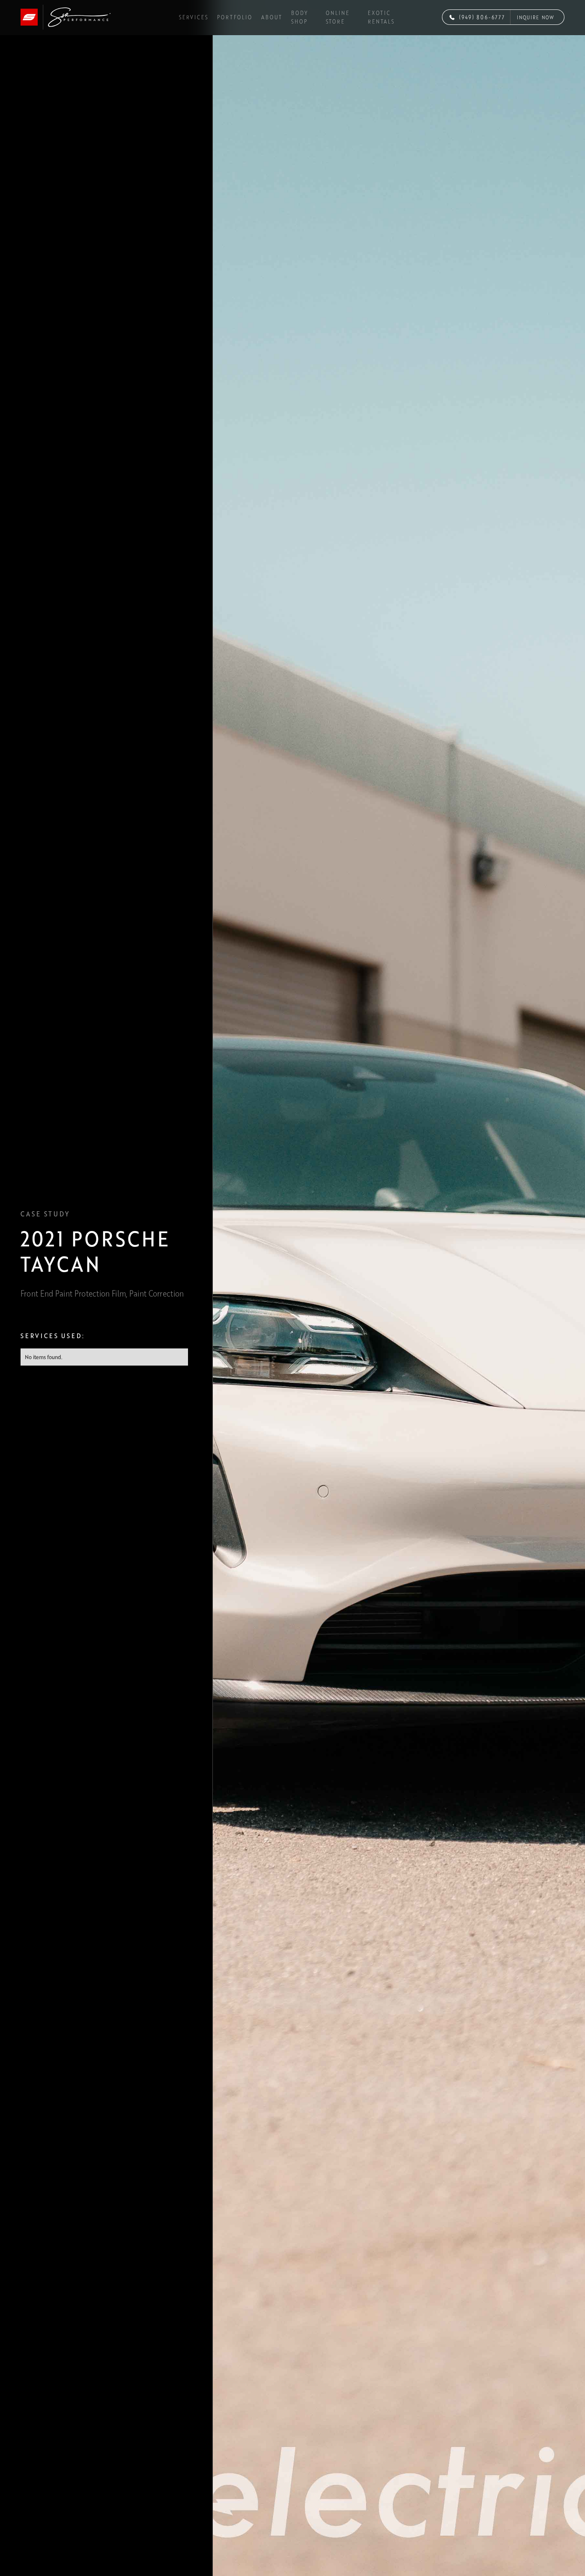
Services (194, 17)
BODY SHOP (300, 17)
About (272, 17)
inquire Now (536, 17)
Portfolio (235, 17)
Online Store (338, 17)
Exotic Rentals (381, 17)
